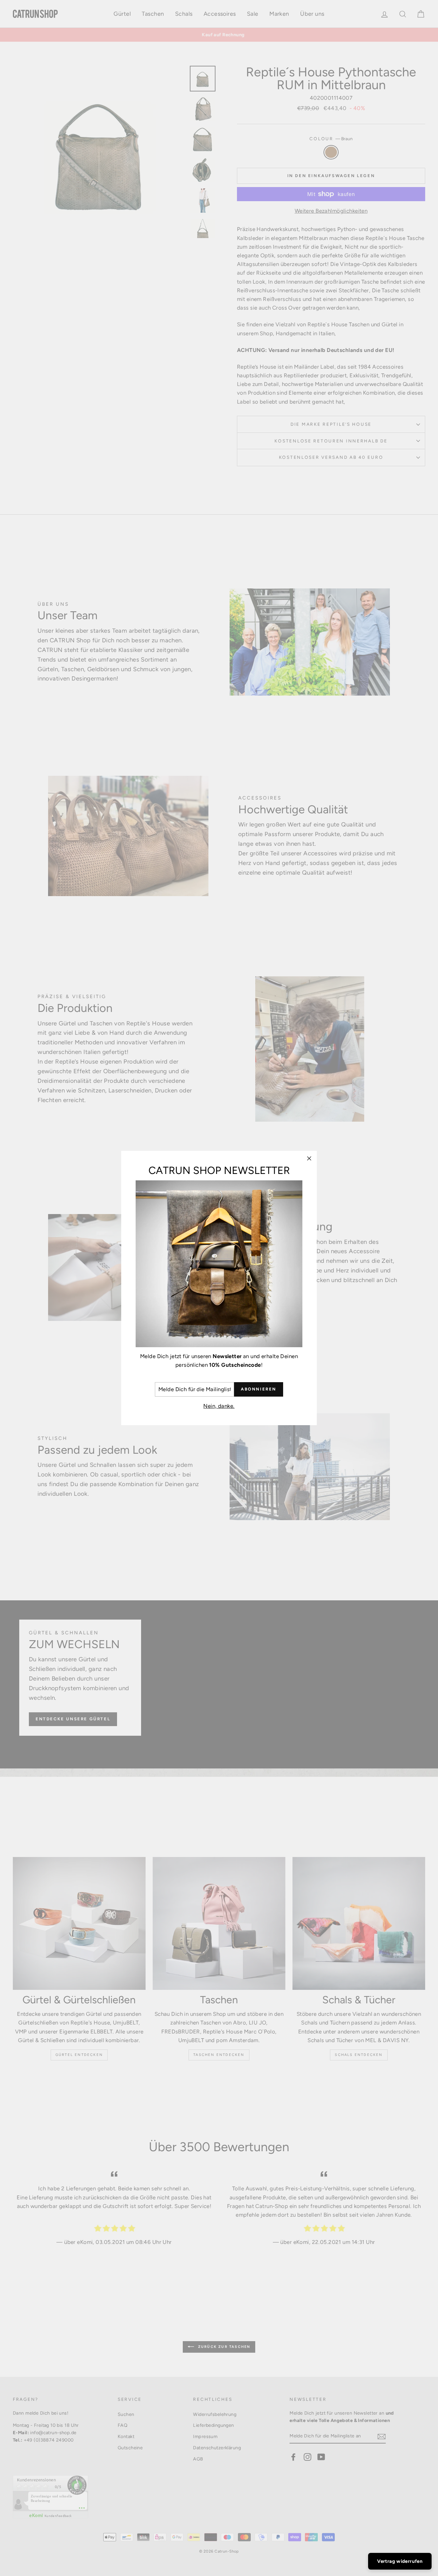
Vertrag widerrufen (400, 2561)
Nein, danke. (219, 1406)
